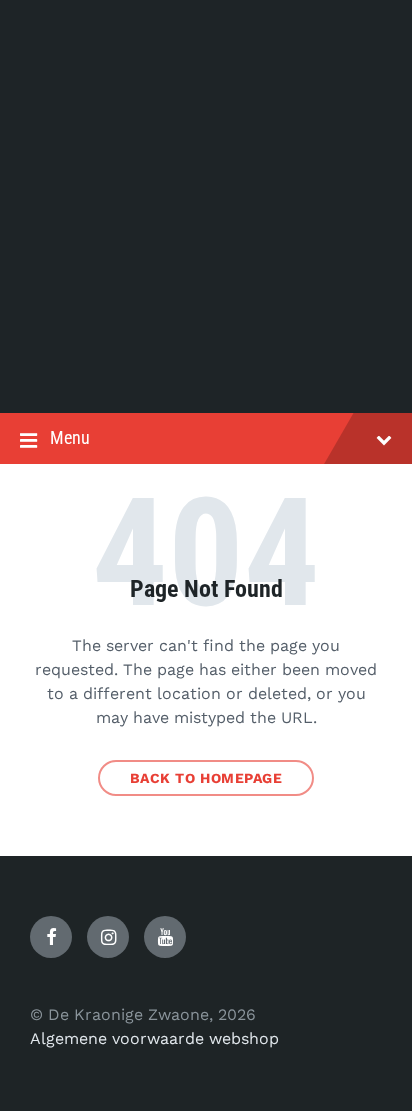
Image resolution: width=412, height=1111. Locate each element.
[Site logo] (206, 373)
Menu (70, 437)
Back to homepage (206, 778)
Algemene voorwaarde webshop (154, 1038)
